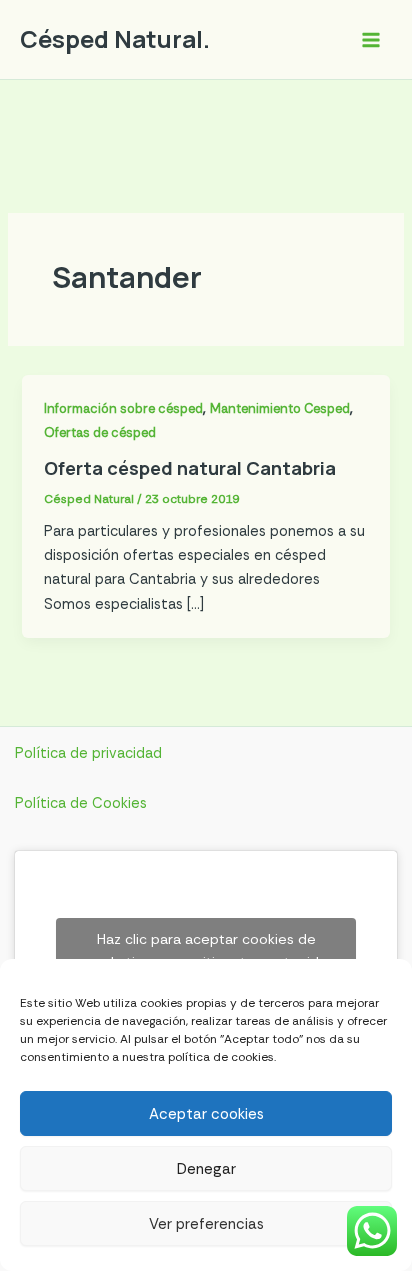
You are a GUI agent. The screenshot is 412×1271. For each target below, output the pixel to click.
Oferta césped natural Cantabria (190, 468)
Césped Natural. (115, 39)
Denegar (206, 1169)
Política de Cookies (81, 803)
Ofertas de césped (100, 432)
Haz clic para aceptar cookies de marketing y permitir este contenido (206, 950)
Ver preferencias (206, 1224)
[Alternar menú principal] (371, 40)
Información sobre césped (123, 408)
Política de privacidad (88, 753)
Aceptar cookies (206, 1114)
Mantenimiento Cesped (280, 408)
